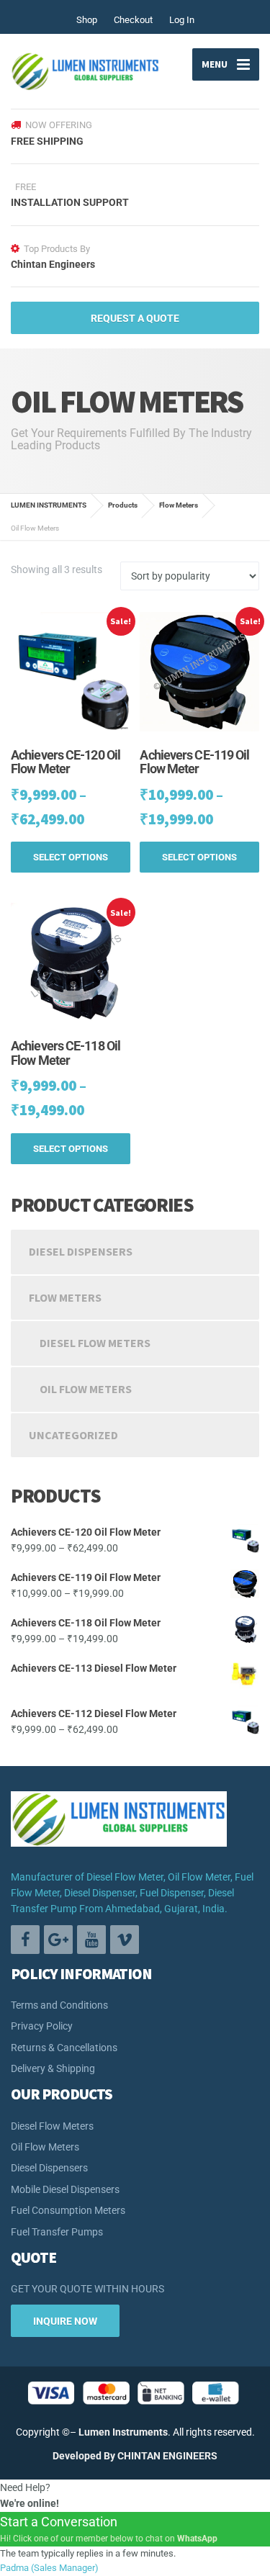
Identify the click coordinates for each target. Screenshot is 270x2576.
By (109, 2456)
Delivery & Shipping (53, 2068)
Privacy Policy (42, 2026)
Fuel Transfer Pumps (57, 2232)
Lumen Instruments (123, 2432)
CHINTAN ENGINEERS (167, 2456)
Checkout (133, 20)
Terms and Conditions (59, 2005)
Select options (71, 857)
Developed (77, 2456)
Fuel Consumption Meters (68, 2210)
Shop (87, 20)
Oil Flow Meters (86, 1389)
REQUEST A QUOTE (135, 318)
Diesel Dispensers (81, 1251)
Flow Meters (65, 1297)
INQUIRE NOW (65, 2321)
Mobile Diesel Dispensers (65, 2189)
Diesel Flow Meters (95, 1343)
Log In (182, 20)
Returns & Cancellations (64, 2048)
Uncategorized (73, 1435)
